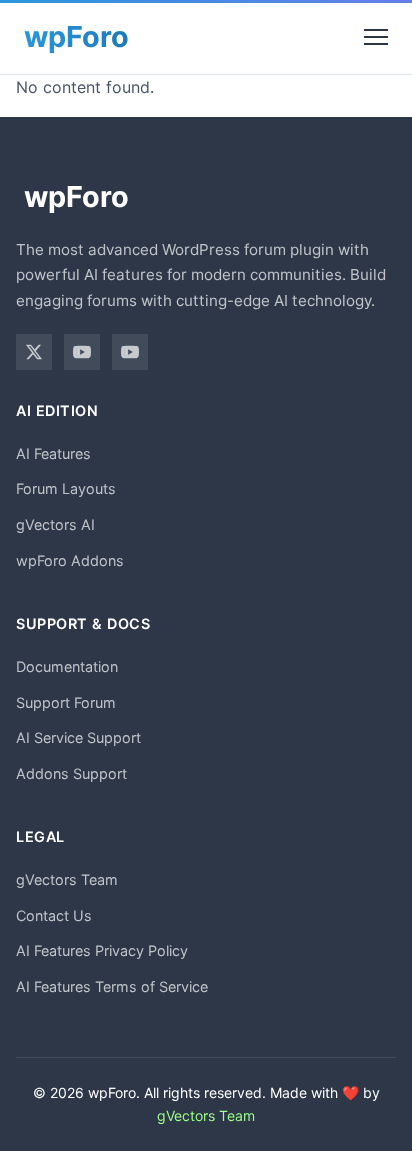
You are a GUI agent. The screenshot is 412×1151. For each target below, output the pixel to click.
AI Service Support (78, 737)
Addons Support (71, 773)
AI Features (53, 453)
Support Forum (66, 702)
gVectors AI (55, 524)
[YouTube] (82, 352)
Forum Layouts (66, 488)
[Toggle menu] (376, 37)
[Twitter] (34, 352)
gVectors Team (67, 879)
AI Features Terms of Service (112, 986)
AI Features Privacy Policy (102, 950)
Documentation (67, 666)
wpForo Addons (70, 560)
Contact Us (54, 915)
